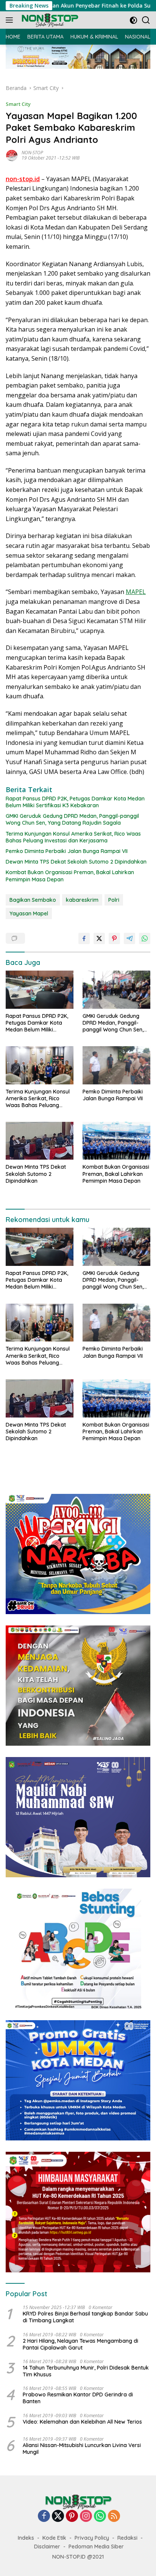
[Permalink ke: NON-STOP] (12, 155)
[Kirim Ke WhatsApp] (145, 938)
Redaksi (127, 2538)
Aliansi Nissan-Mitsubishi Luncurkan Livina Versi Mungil (82, 2449)
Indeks (26, 2538)
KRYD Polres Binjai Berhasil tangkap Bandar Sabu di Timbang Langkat (85, 2317)
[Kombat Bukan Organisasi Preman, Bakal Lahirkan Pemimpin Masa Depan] (116, 1141)
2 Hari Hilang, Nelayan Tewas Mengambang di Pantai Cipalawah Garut (80, 2344)
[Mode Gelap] (133, 20)
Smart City (18, 104)
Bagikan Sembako (33, 900)
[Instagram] (86, 2516)
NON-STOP (32, 153)
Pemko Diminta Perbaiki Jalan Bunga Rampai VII (67, 851)
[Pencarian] (146, 20)
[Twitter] (58, 2516)
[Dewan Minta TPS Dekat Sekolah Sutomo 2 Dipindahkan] (40, 1141)
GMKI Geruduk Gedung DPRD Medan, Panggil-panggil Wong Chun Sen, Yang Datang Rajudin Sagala (72, 819)
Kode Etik (54, 2538)
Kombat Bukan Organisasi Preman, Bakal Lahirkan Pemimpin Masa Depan (70, 876)
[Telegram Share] (129, 938)
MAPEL (136, 592)
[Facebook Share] (84, 938)
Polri (114, 900)
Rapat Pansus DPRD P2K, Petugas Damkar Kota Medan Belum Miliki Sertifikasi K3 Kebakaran (75, 802)
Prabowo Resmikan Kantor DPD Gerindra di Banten (78, 2398)
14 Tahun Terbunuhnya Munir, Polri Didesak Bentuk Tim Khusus (86, 2371)
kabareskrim (82, 900)
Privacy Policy (92, 2538)
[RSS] (114, 2516)
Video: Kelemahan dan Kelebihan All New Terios (82, 2422)
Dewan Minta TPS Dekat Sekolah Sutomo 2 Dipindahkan (76, 862)
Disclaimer (47, 2547)
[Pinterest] (72, 2516)
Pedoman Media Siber (96, 2547)
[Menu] (11, 20)
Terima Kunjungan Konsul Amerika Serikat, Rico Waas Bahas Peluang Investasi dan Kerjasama (73, 837)
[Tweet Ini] (99, 938)
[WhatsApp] (100, 2516)
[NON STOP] (49, 20)
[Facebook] (44, 2516)
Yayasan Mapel (29, 913)
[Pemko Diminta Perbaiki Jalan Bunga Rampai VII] (116, 1065)
